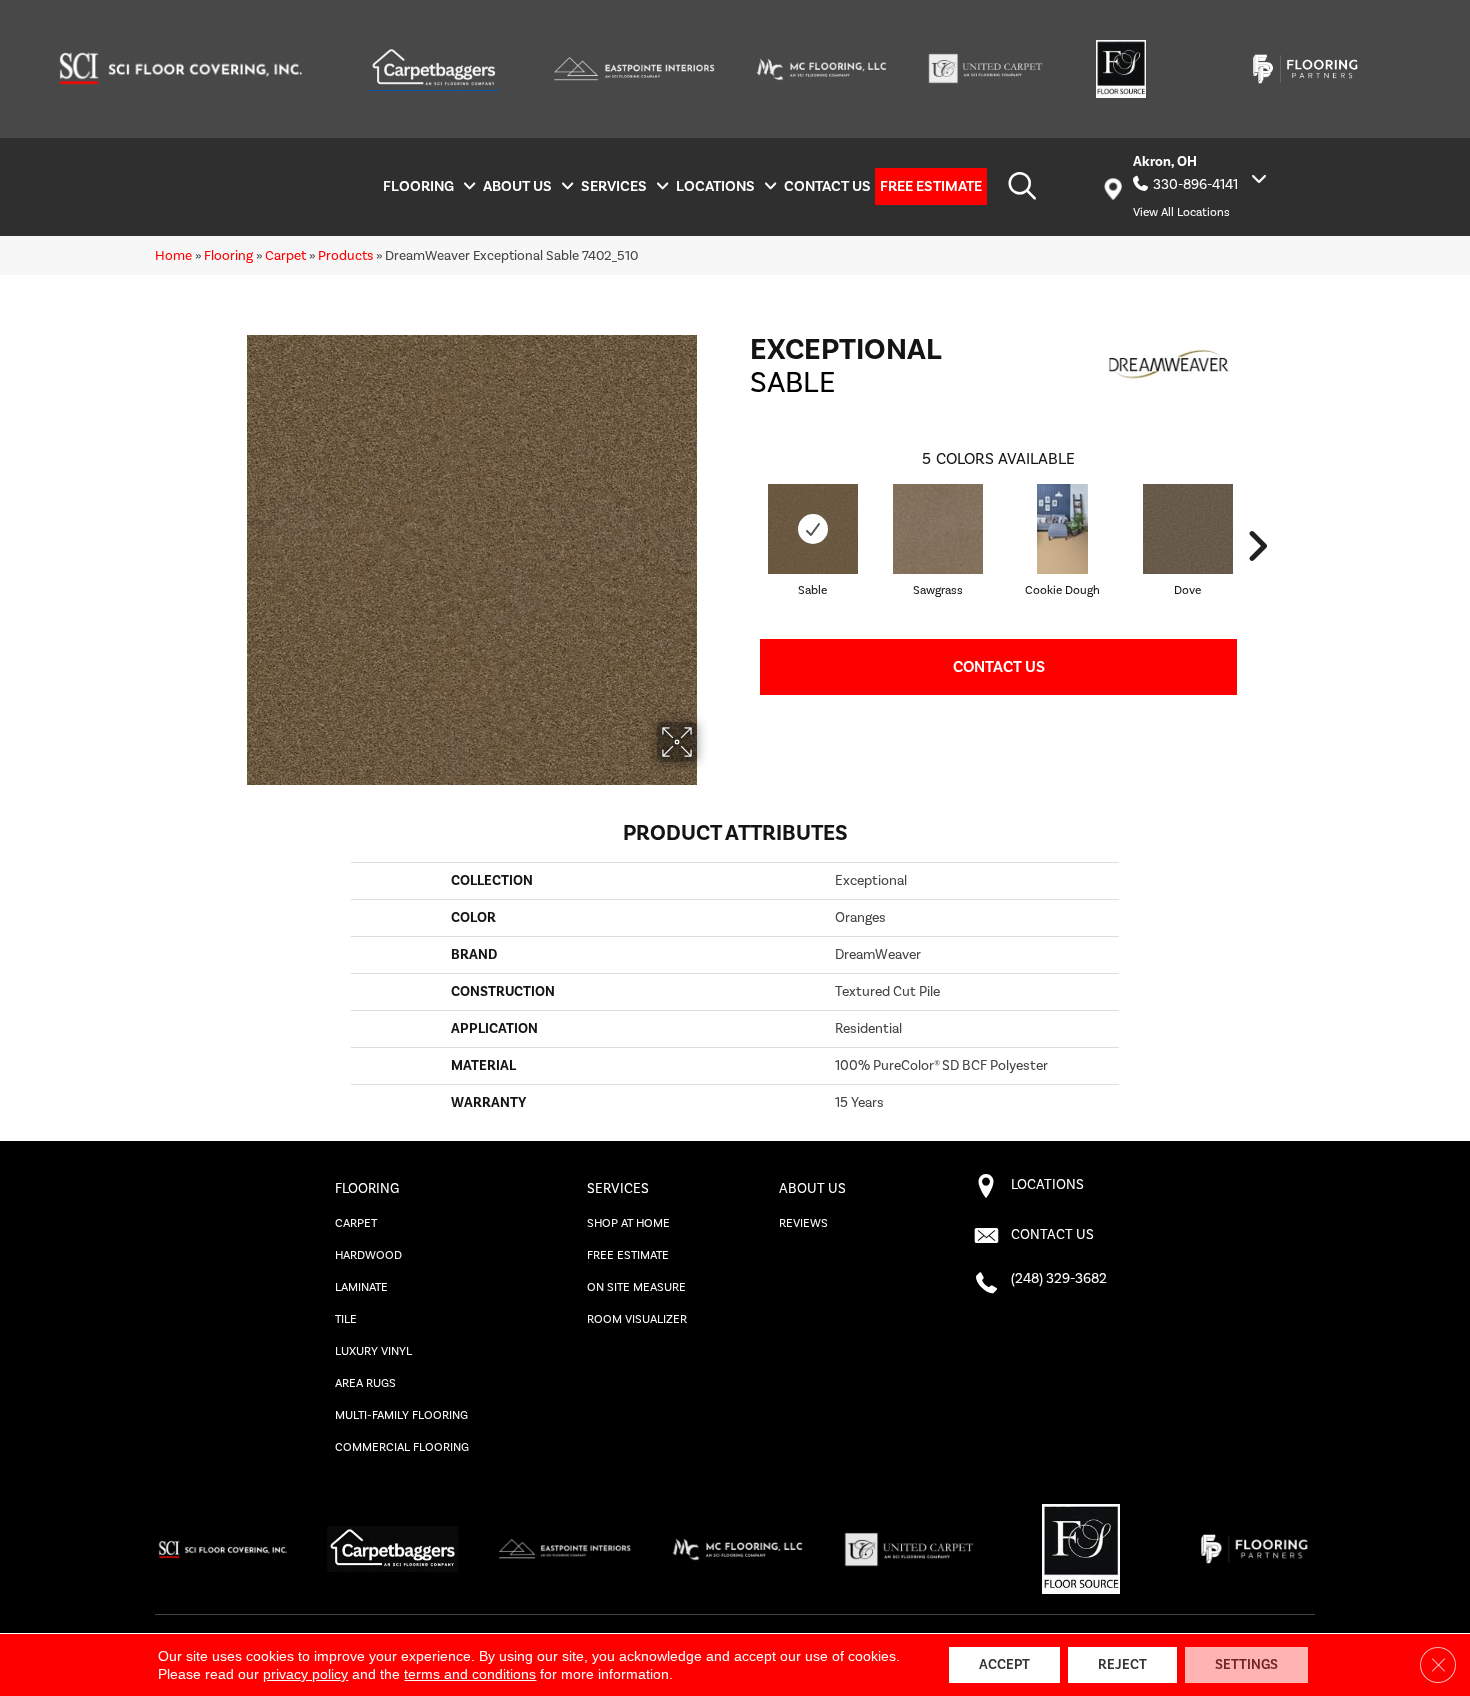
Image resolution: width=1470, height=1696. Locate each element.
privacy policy (305, 1674)
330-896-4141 (1195, 185)
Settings (1246, 1665)
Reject (1122, 1665)
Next (1257, 546)
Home (173, 255)
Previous (740, 546)
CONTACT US (1052, 1235)
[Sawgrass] (938, 529)
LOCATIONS (1047, 1185)
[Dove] (1188, 529)
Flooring (228, 255)
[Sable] (813, 529)
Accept (1004, 1665)
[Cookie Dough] (1062, 529)
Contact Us (999, 667)
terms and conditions (470, 1674)
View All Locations (1181, 212)
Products (345, 255)
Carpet (285, 255)
